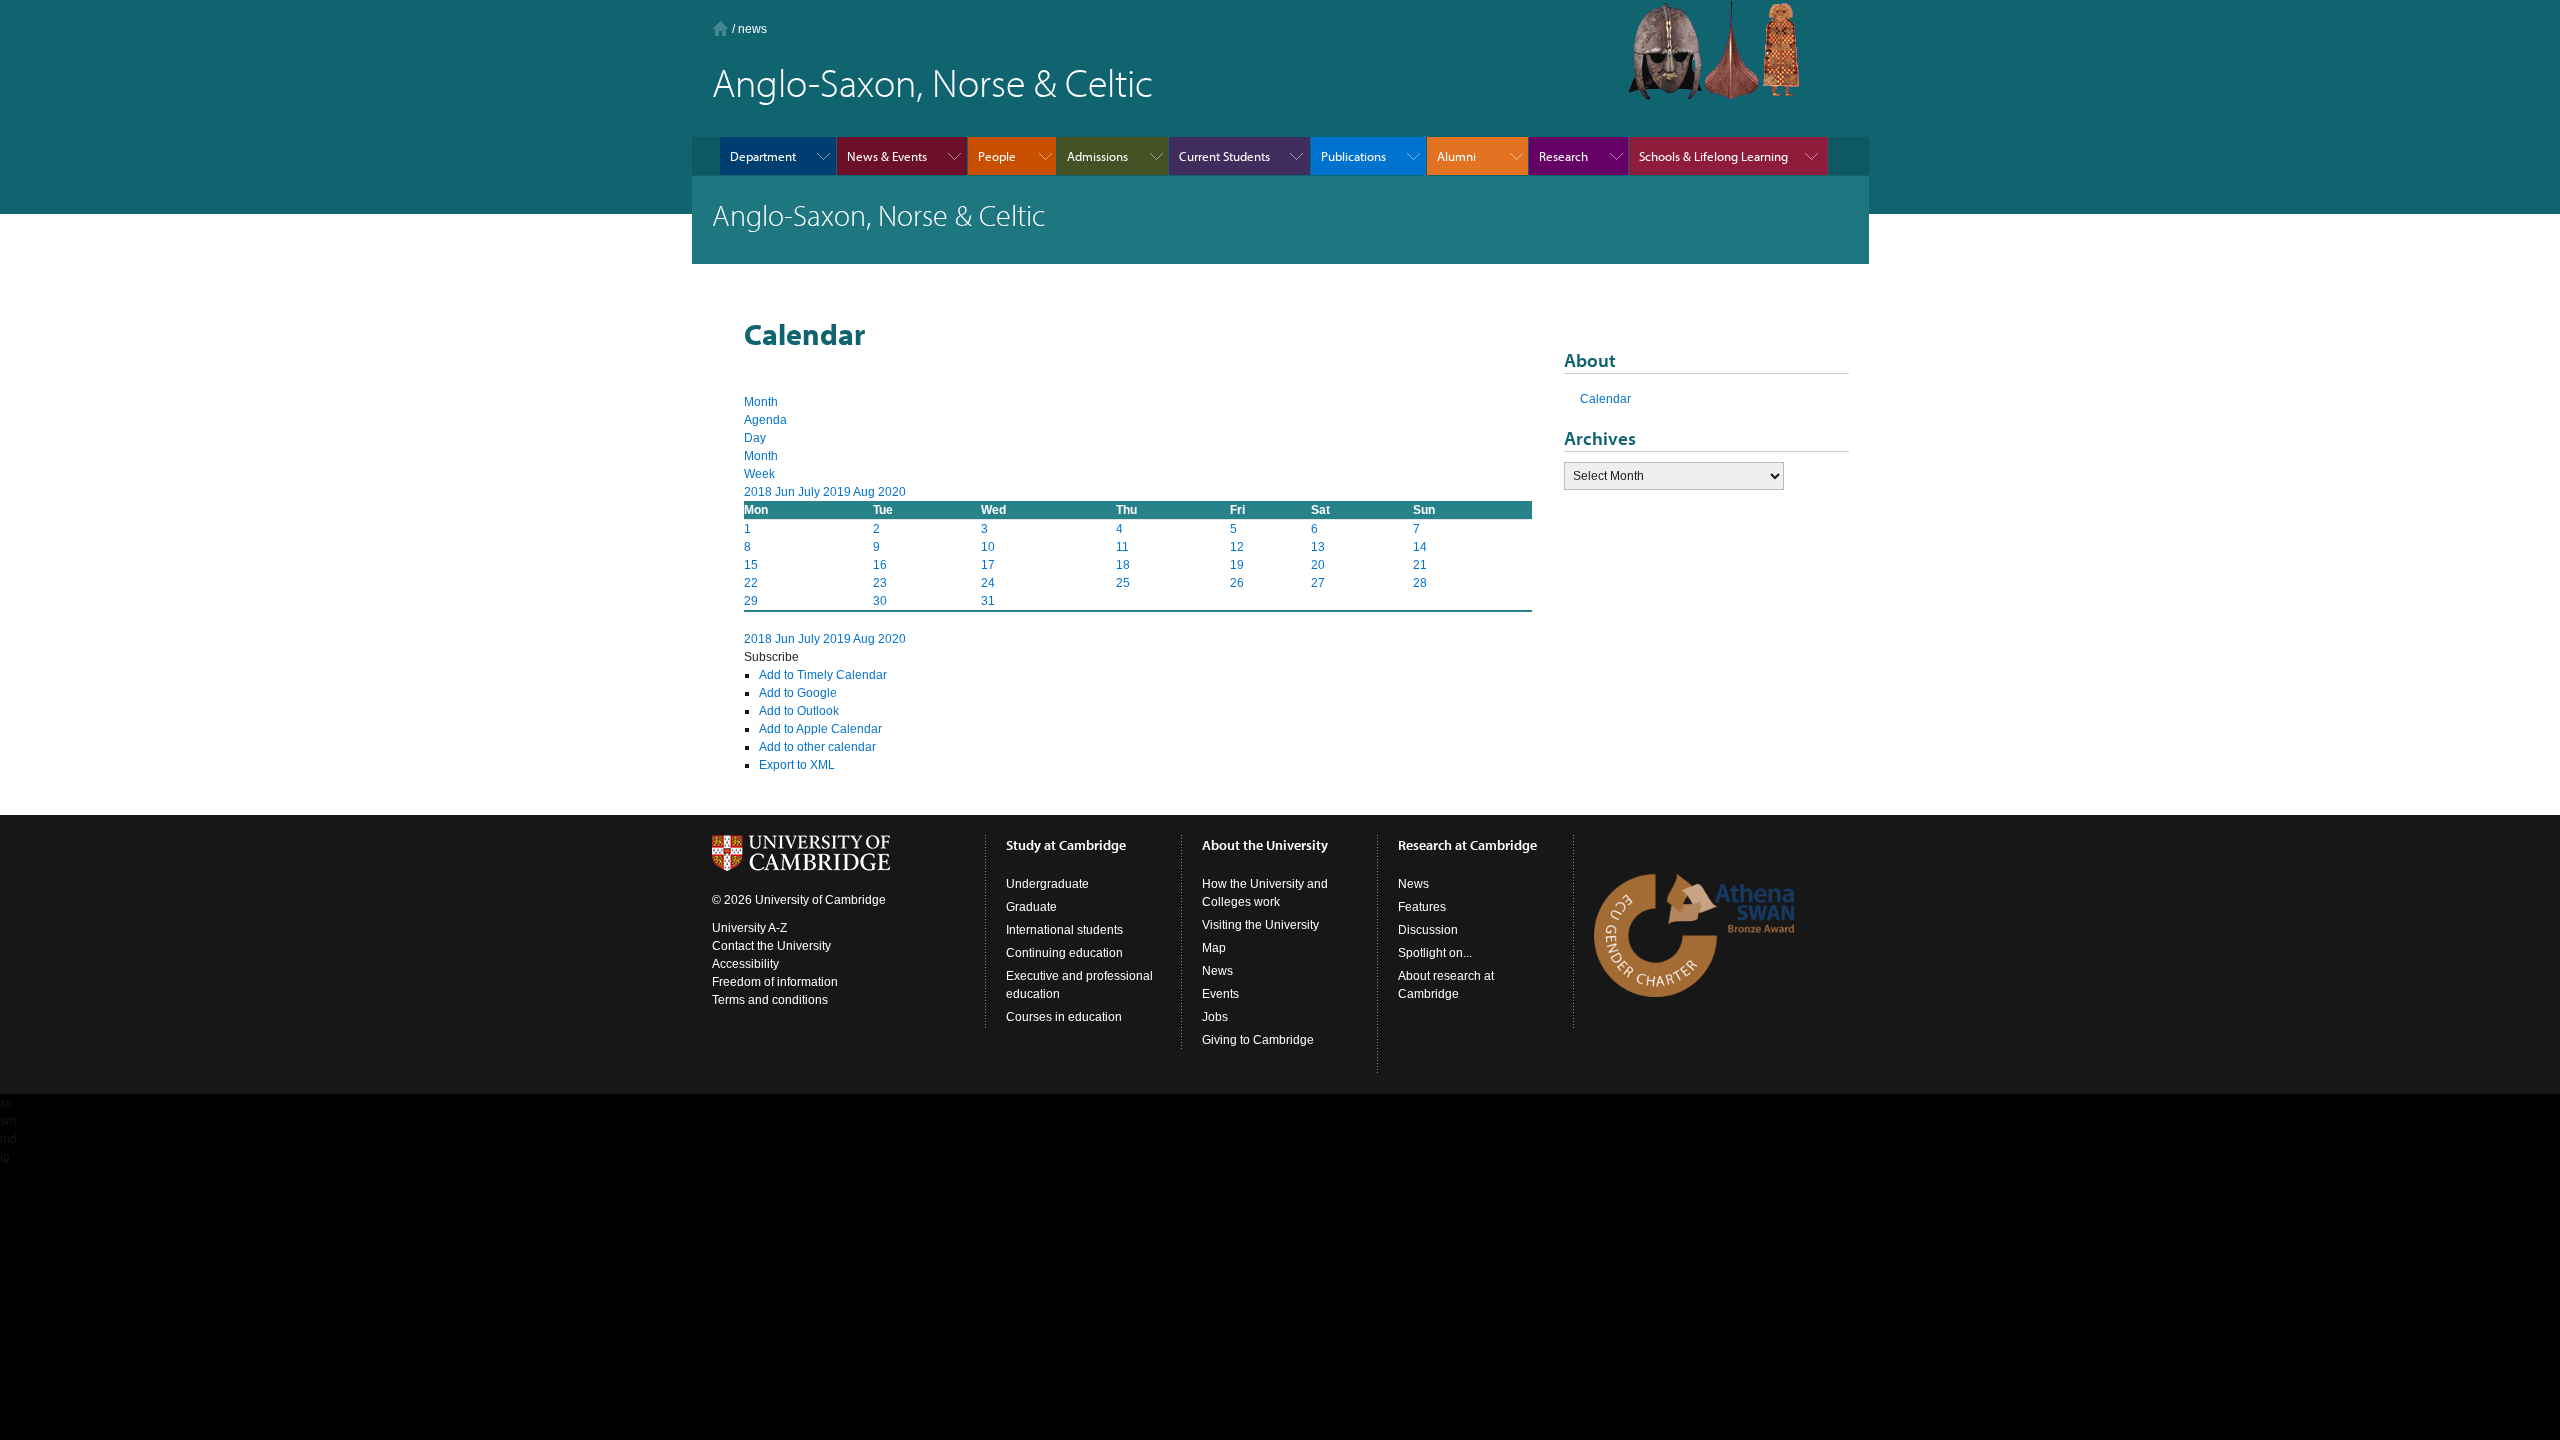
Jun (786, 492)
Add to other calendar (817, 747)
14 (1420, 547)
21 (1420, 565)
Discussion (1428, 930)
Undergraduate (1047, 884)
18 (1123, 565)
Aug (865, 492)
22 (751, 583)
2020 (892, 492)
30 (880, 601)
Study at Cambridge (1066, 845)
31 (988, 601)
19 (1237, 565)
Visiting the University (1260, 925)
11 (1122, 547)
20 (1318, 565)
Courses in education (1064, 1017)
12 (1237, 547)
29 (751, 601)
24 (988, 583)
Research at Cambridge (1467, 845)
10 (988, 547)
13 (1318, 547)
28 (1420, 583)
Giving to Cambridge (1258, 1040)
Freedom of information (775, 982)
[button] (771, 657)
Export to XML (797, 765)
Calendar (1605, 399)
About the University (1265, 845)
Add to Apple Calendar (820, 729)
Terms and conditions (770, 1000)
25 (1123, 583)
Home (720, 28)
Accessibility (745, 964)
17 (988, 565)
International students (1064, 930)
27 (1318, 583)
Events (1220, 994)
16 (880, 565)
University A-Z (749, 928)
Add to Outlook (799, 711)
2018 (759, 492)
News (1217, 971)
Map (1214, 948)
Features (1422, 907)
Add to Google (798, 693)
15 (751, 565)
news (752, 29)
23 (880, 583)
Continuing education (1064, 953)
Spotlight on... (1435, 953)
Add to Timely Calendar (823, 675)
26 (1237, 583)
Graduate (1031, 907)
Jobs (1215, 1017)
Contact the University (771, 946)
